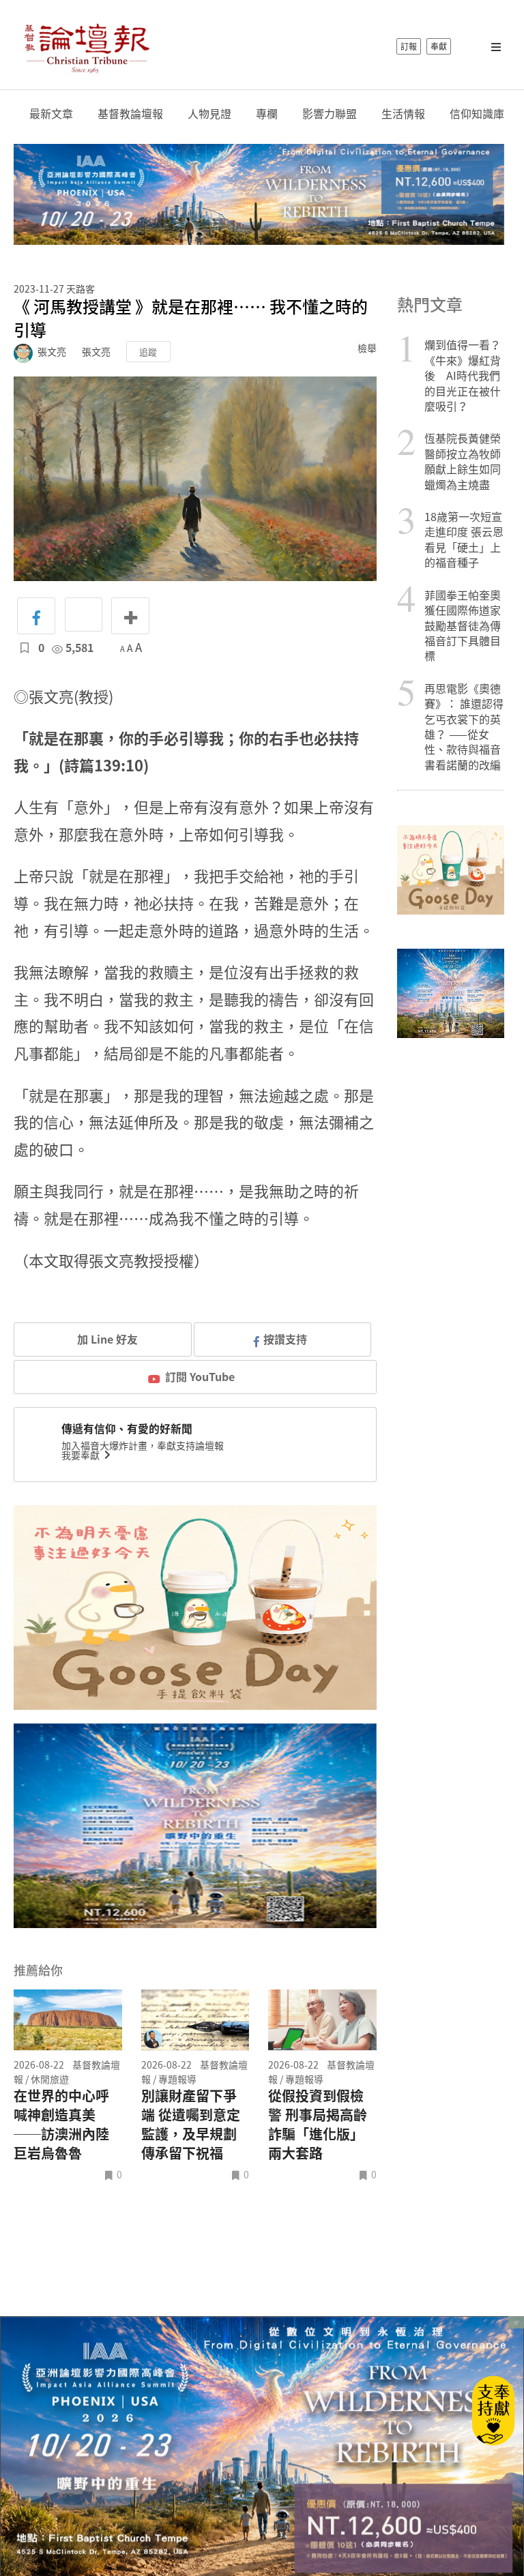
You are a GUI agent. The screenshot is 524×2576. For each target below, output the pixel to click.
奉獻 (439, 46)
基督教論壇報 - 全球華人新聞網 (87, 46)
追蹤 (148, 352)
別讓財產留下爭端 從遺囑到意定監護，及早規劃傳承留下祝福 (191, 2125)
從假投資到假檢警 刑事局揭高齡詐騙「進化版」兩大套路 (318, 2125)
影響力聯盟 (330, 114)
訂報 (409, 46)
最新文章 (51, 114)
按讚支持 (285, 1339)
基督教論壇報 (130, 114)
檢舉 (367, 348)
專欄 (267, 114)
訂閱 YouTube (200, 1376)
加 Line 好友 (106, 1339)
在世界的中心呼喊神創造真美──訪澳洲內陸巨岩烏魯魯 (61, 2125)
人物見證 (209, 114)
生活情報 (403, 114)
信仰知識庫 (477, 114)
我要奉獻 (82, 1455)
